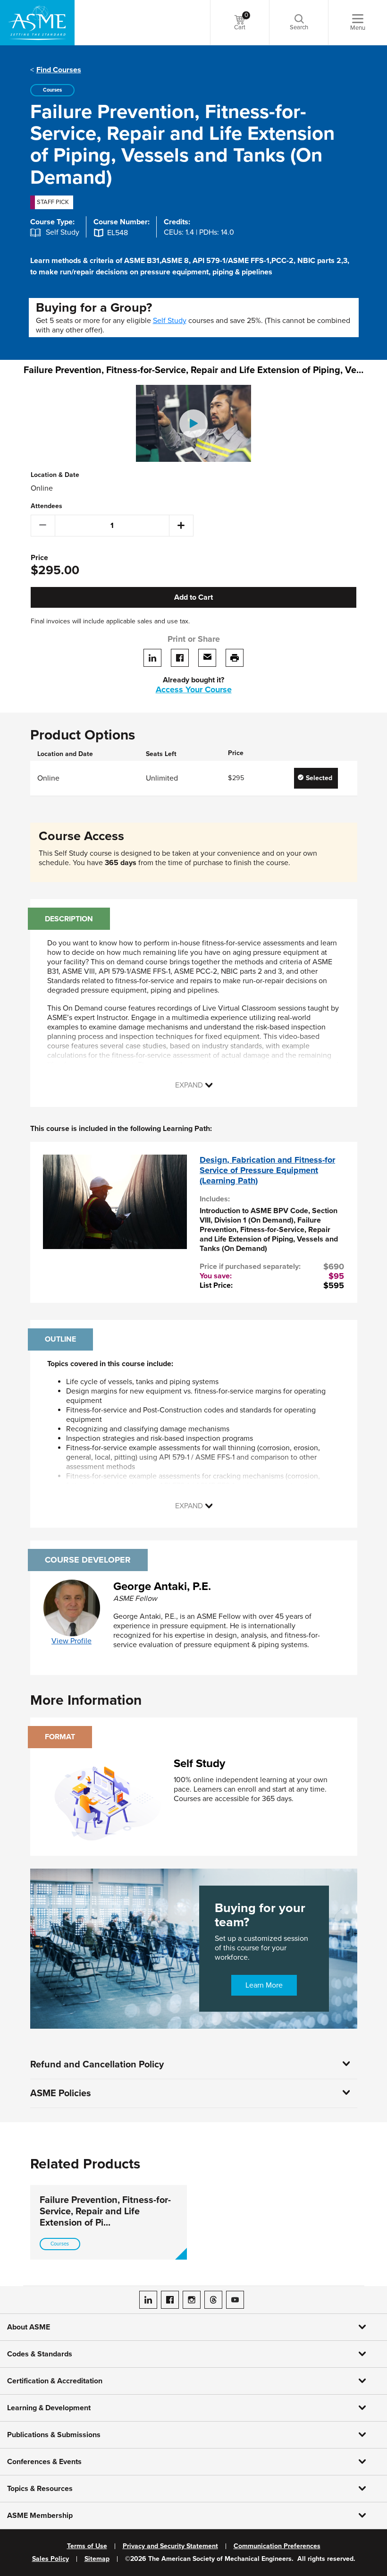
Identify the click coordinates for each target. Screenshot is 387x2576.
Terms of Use (87, 2546)
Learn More (264, 1985)
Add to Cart (193, 597)
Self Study (170, 321)
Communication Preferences (277, 2546)
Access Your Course (194, 689)
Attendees (46, 506)
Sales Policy (50, 2559)
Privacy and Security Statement (170, 2546)
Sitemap (97, 2559)
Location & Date (55, 475)
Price (39, 558)
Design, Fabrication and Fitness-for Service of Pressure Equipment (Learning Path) (267, 1170)
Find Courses (59, 70)
